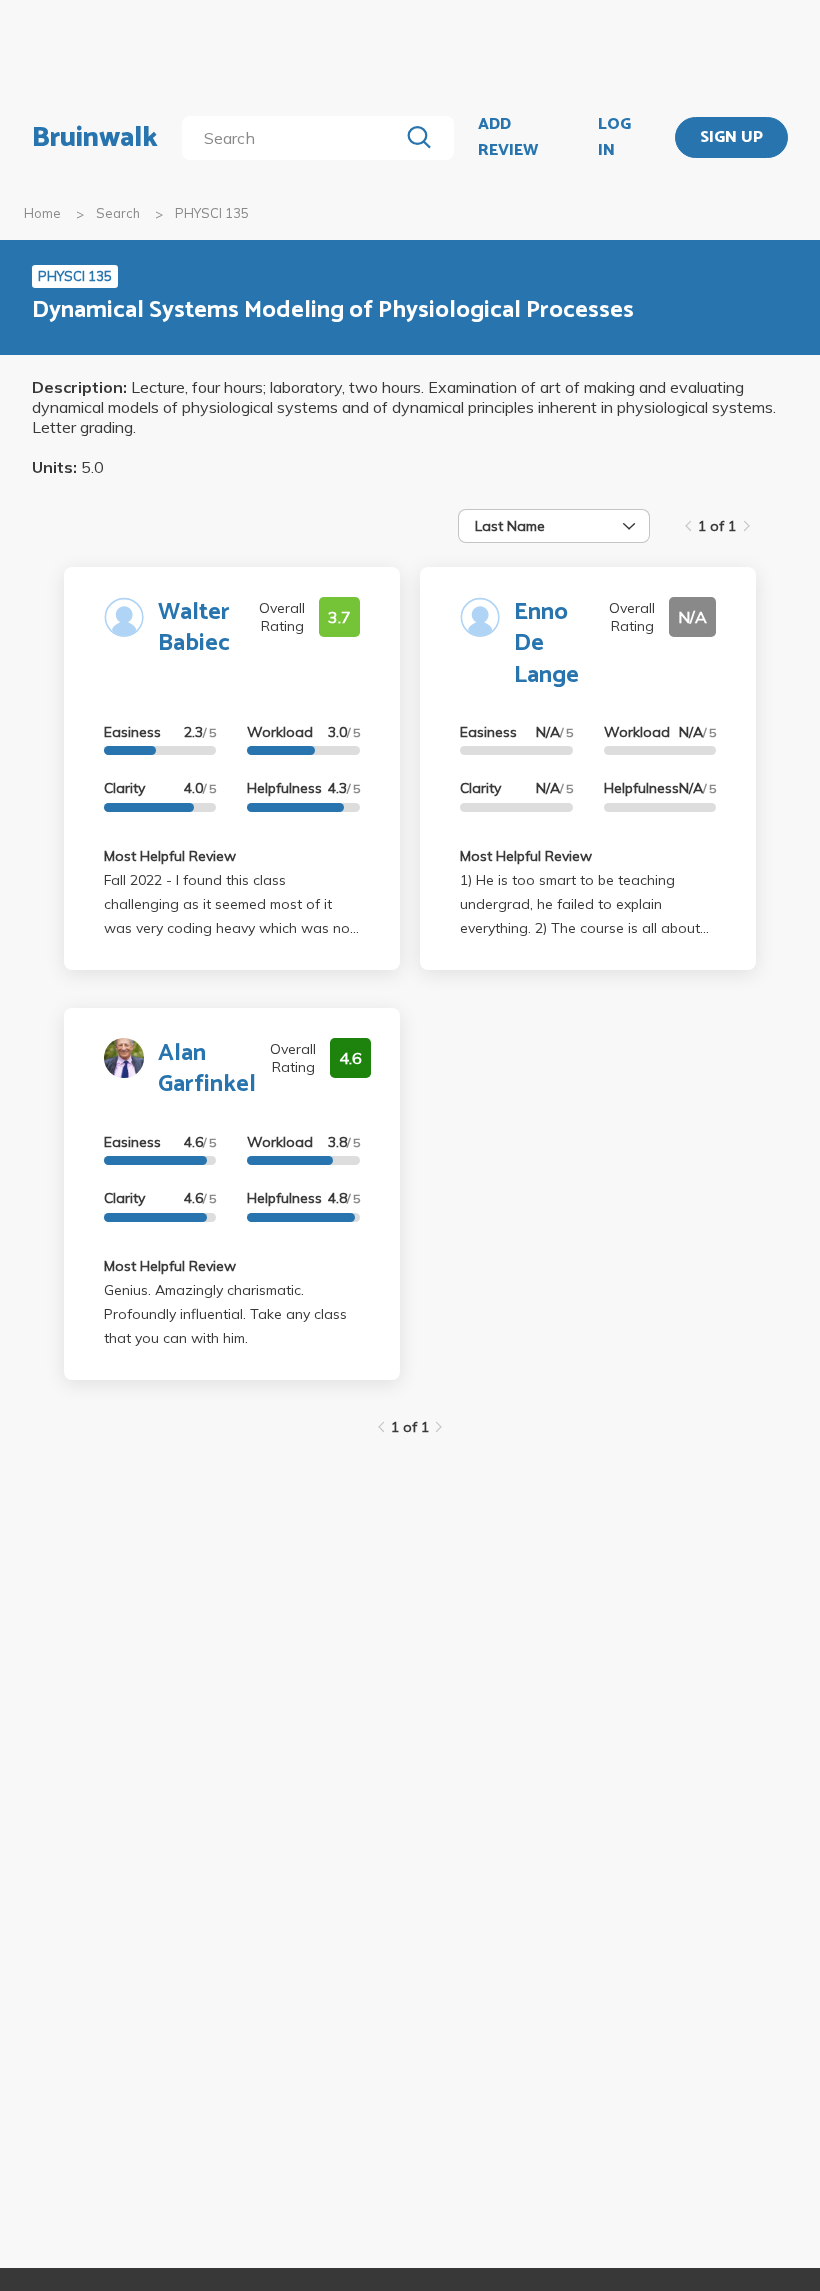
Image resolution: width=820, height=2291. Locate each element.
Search (118, 213)
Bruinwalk (95, 138)
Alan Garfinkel (207, 1069)
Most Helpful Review (170, 856)
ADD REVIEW (508, 137)
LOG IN (614, 137)
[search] (294, 138)
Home (42, 213)
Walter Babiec (194, 628)
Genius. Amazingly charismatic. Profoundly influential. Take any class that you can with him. (225, 1314)
